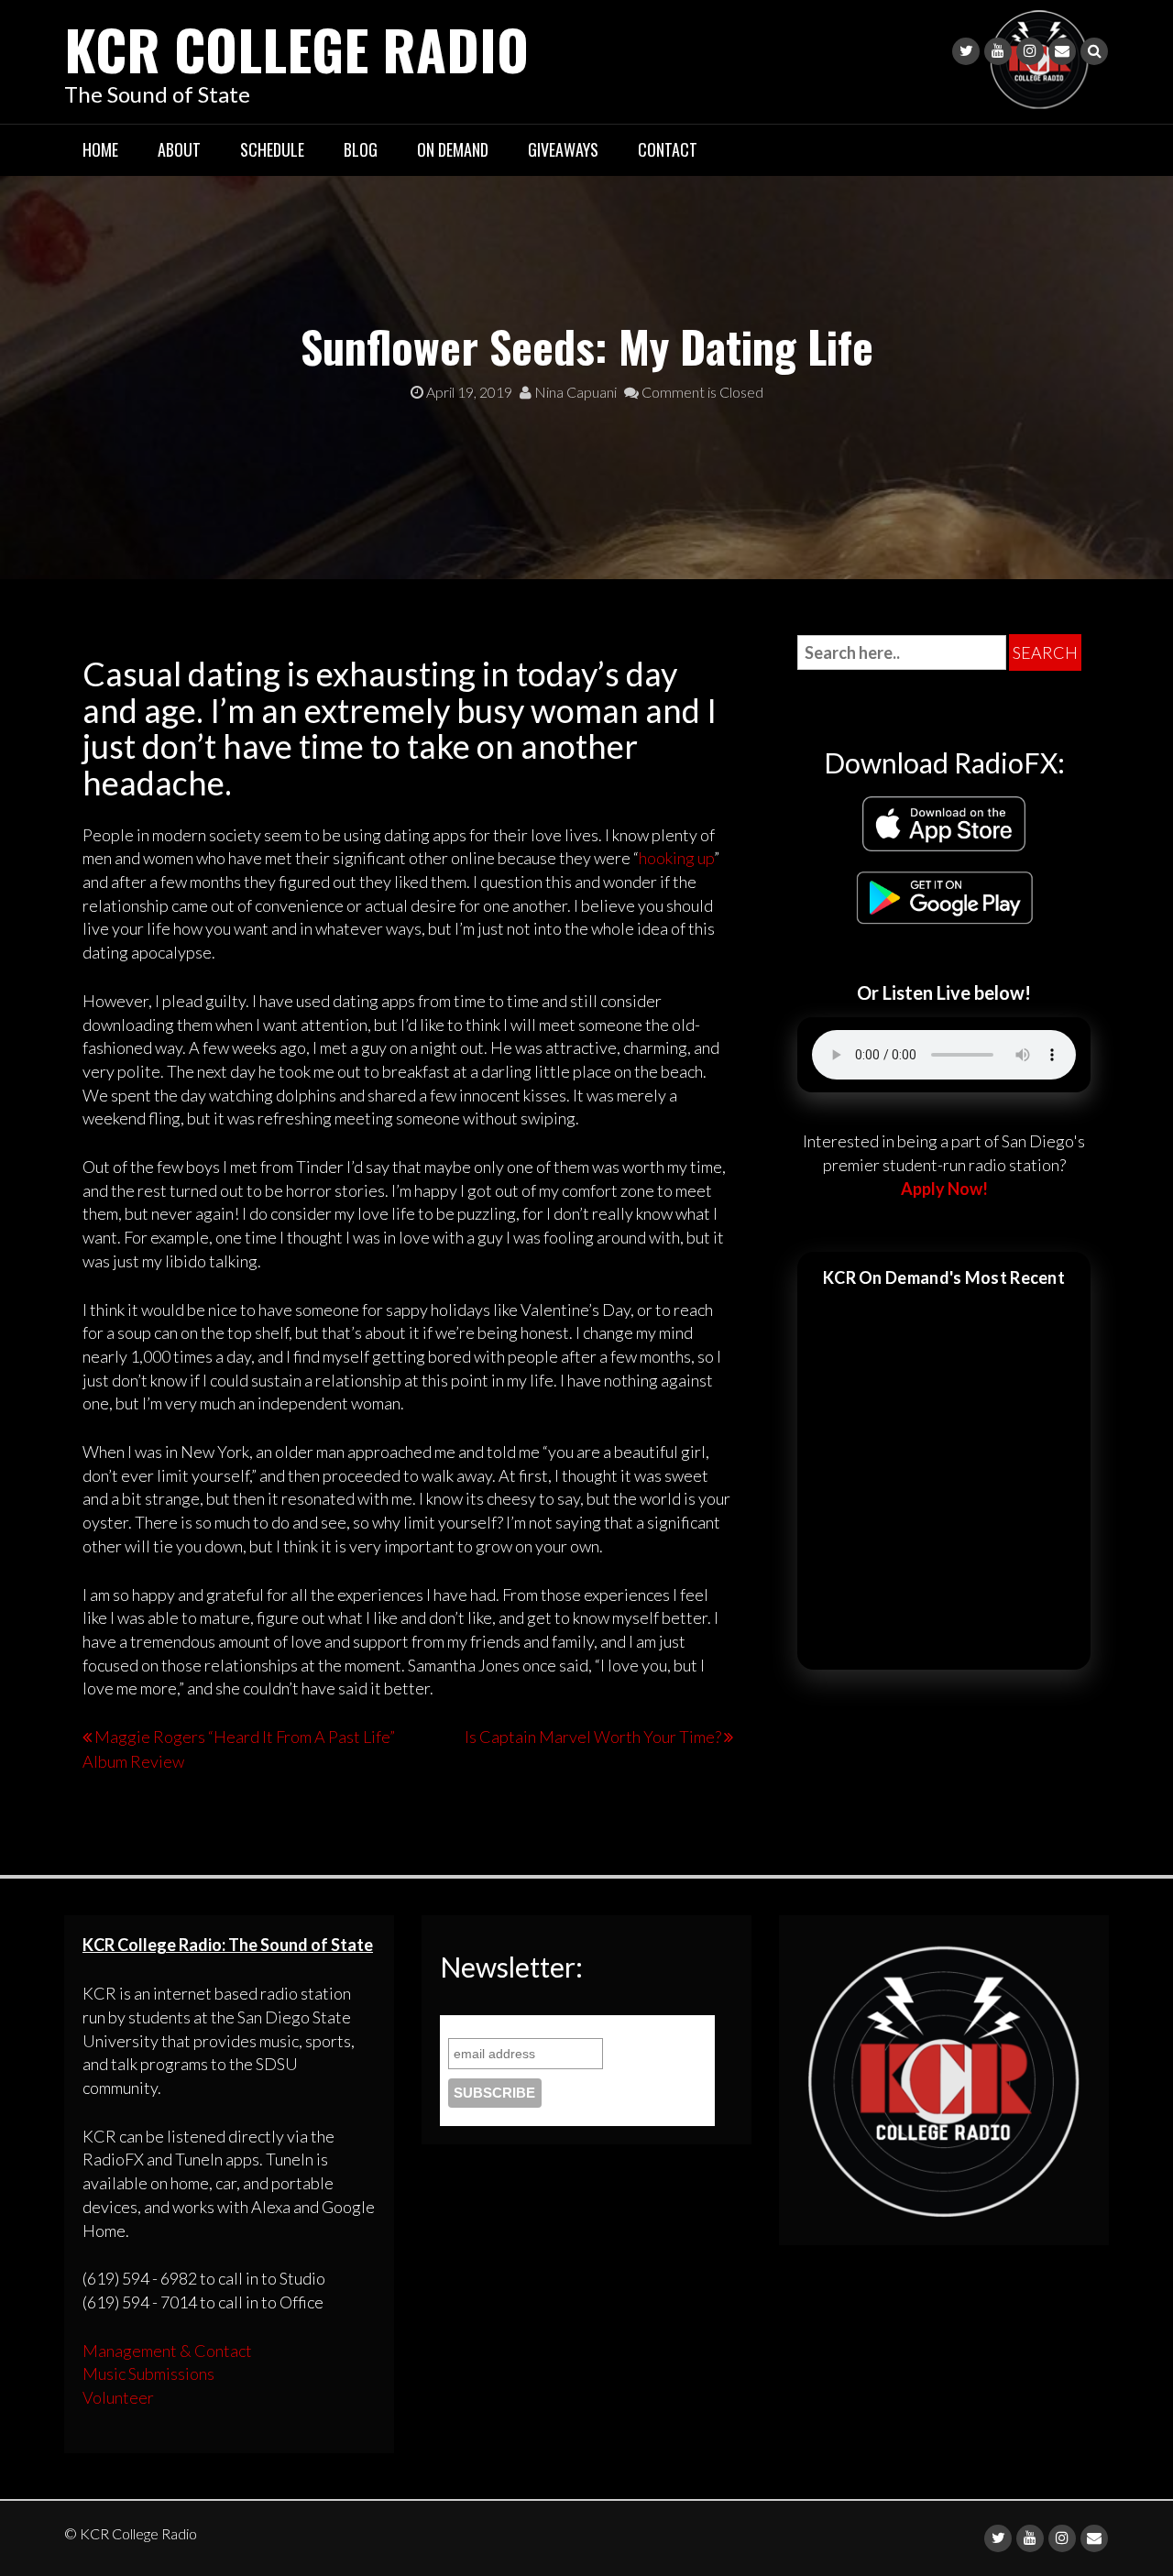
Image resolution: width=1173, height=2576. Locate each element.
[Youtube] (998, 51)
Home (100, 149)
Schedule (272, 149)
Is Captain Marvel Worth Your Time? (593, 1737)
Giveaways (563, 149)
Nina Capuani (574, 392)
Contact (668, 149)
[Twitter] (966, 51)
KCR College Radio (296, 48)
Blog (361, 149)
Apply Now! (944, 1189)
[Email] (1062, 51)
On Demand (453, 149)
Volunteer (118, 2397)
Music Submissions (148, 2373)
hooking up (676, 858)
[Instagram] (1030, 51)
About (179, 149)
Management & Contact (167, 2351)
